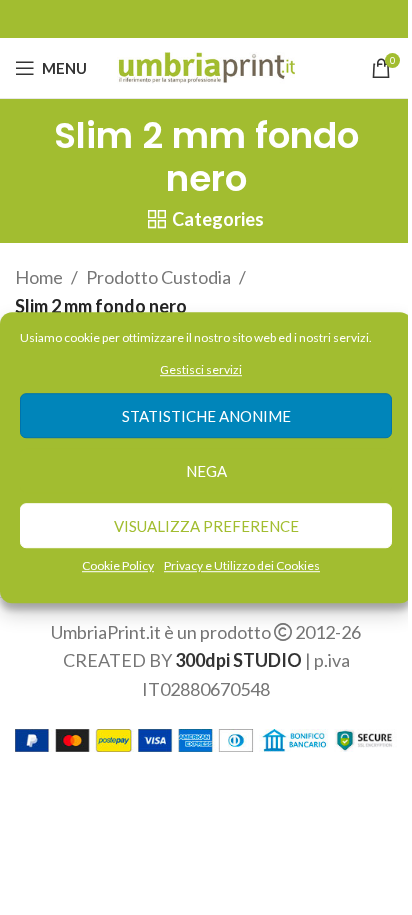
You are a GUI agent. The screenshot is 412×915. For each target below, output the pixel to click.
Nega (206, 471)
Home (39, 277)
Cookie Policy (118, 566)
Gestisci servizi (201, 369)
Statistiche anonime (206, 416)
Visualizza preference (206, 526)
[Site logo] (206, 66)
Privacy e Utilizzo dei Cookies (242, 566)
